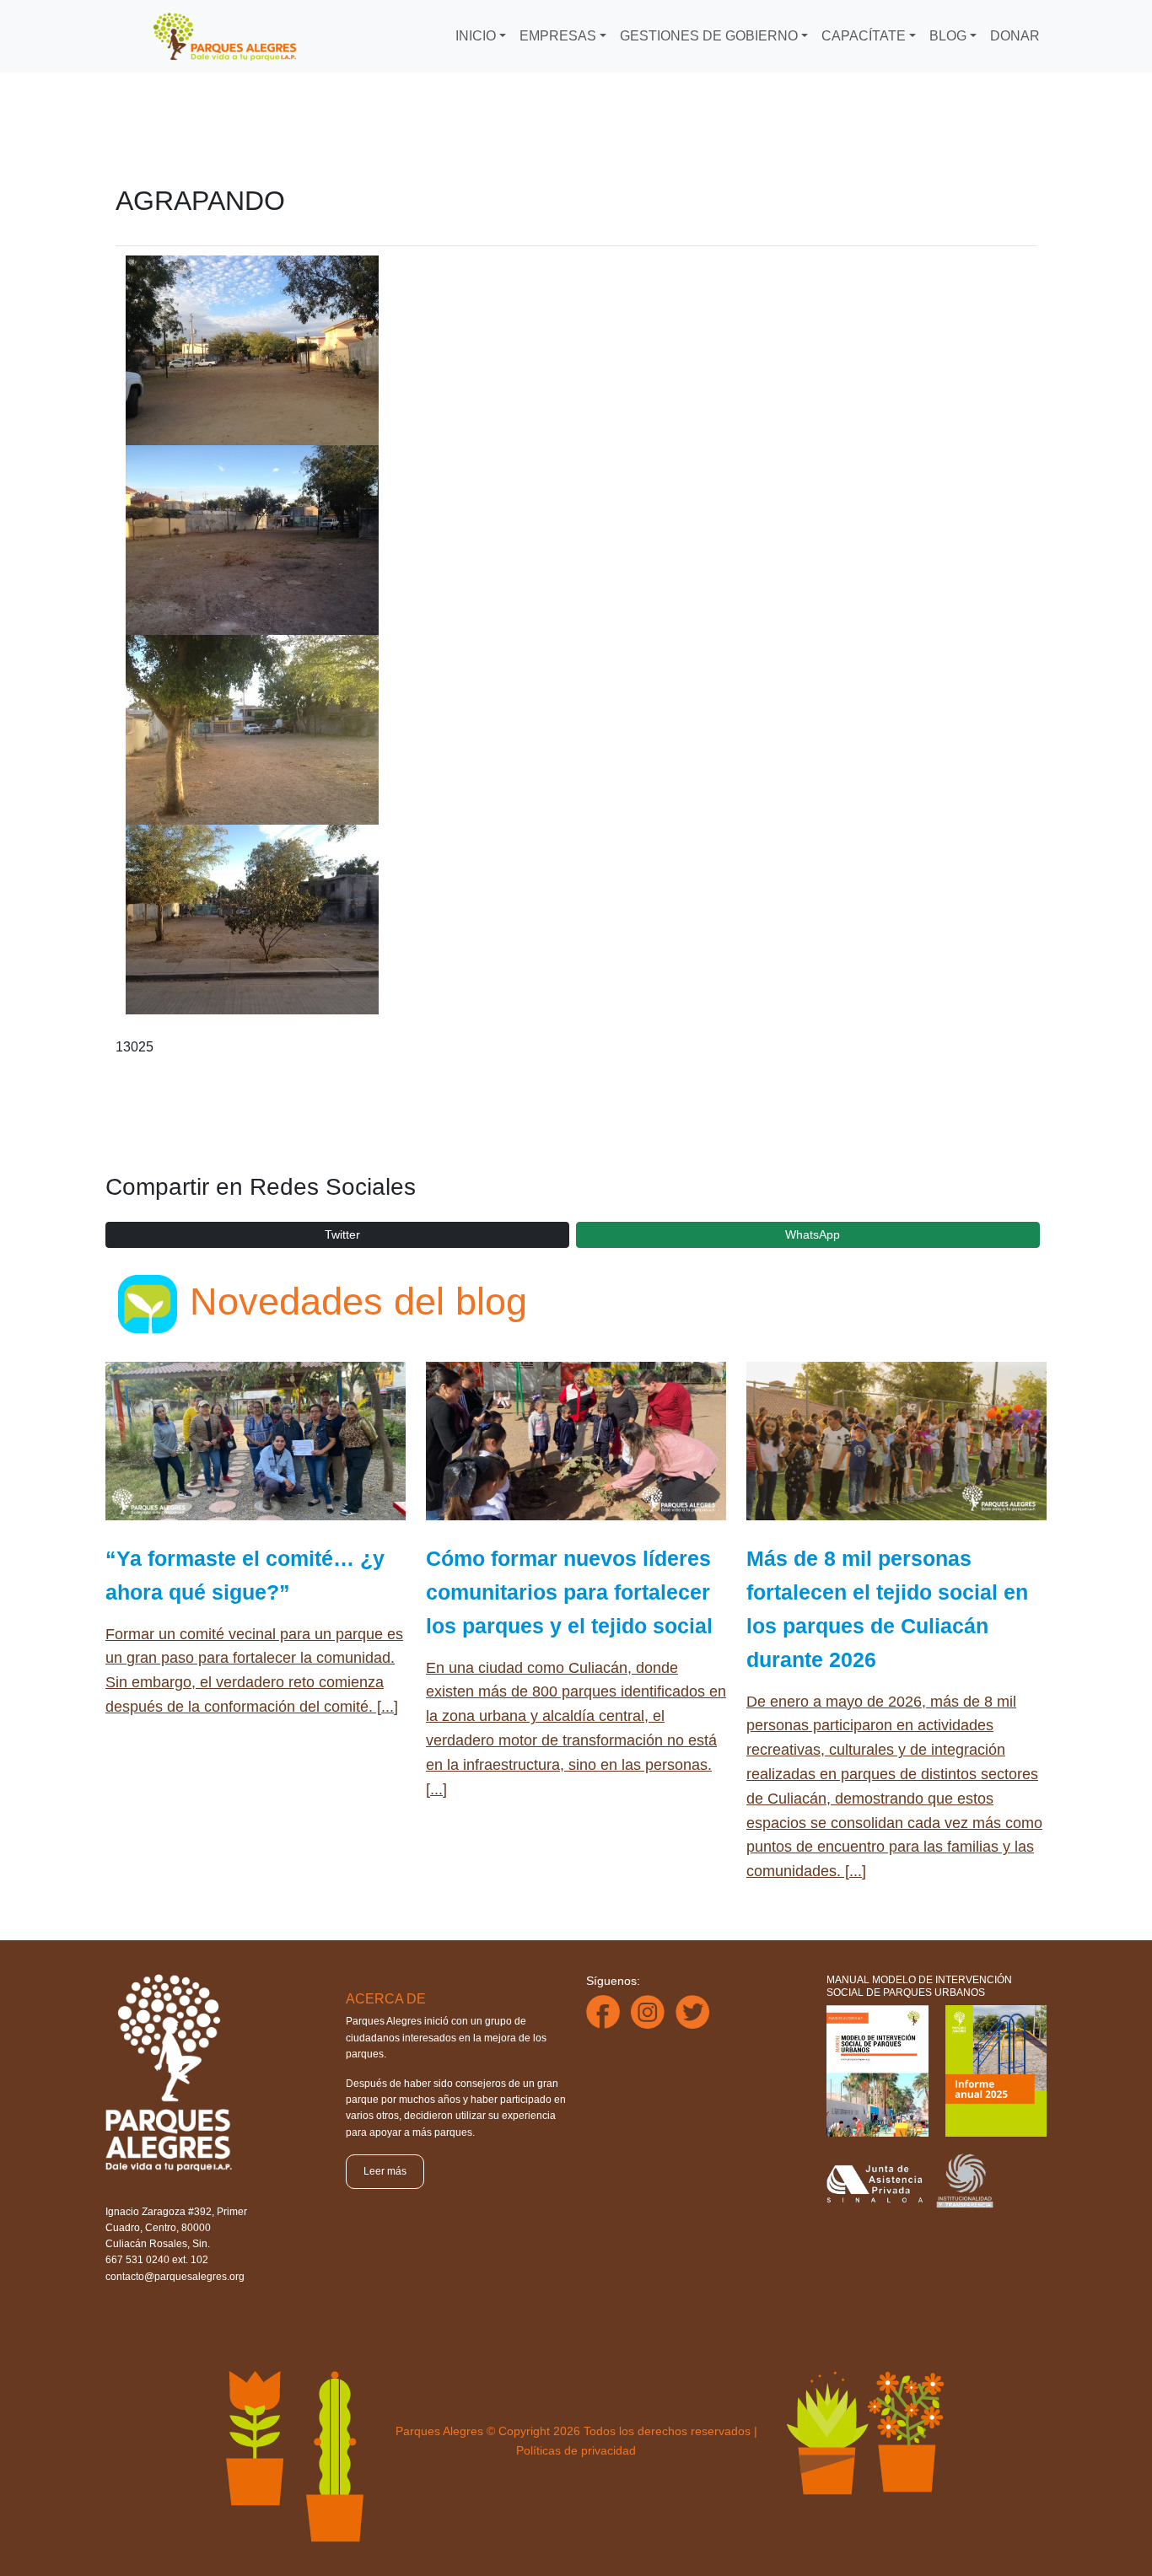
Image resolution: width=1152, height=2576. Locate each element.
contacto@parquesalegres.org (175, 2277)
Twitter (342, 1234)
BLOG (948, 36)
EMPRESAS (558, 36)
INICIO (476, 36)
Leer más (385, 2171)
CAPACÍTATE (864, 36)
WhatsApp (813, 1234)
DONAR (1015, 36)
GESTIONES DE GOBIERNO (709, 36)
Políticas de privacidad (576, 2450)
